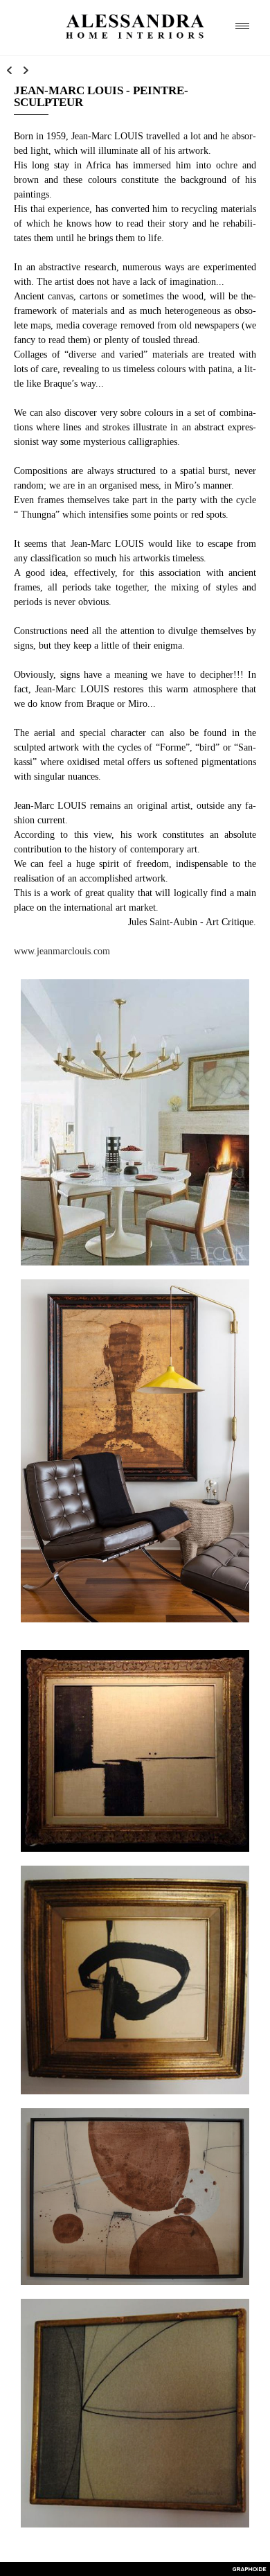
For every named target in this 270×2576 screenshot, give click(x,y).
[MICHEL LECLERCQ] (9, 71)
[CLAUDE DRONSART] (26, 71)
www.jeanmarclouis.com (63, 951)
